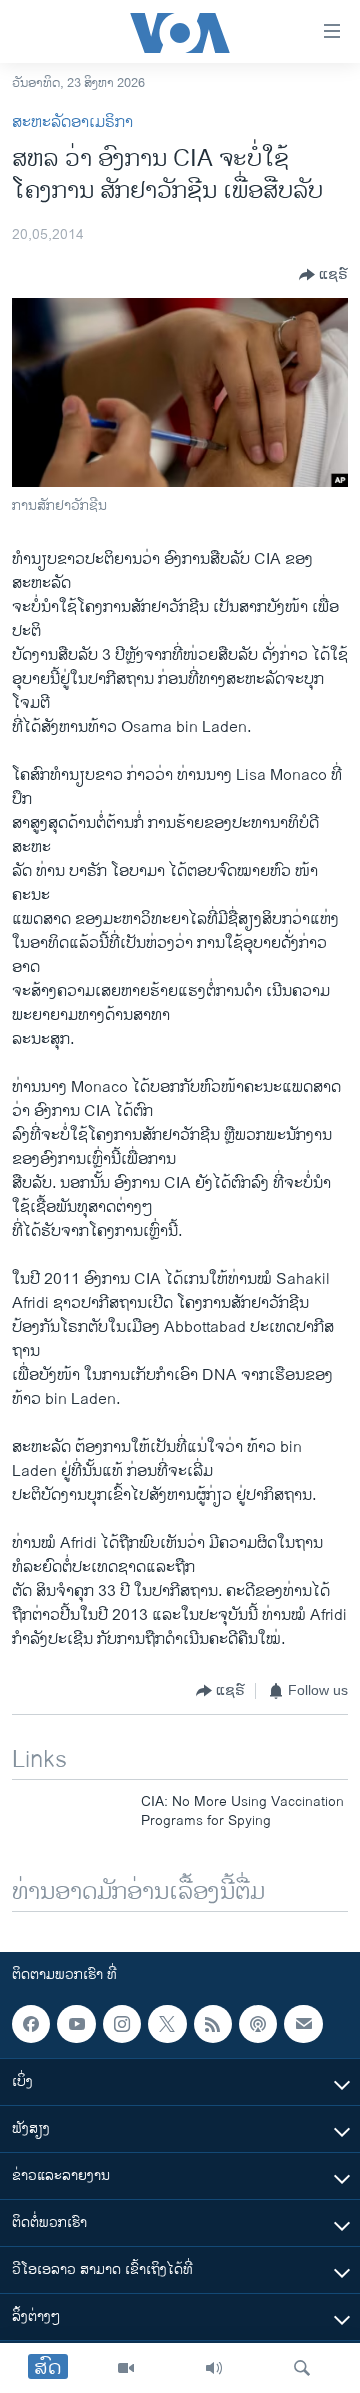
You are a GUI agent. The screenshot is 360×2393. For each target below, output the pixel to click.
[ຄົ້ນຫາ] (302, 2368)
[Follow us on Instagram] (122, 2024)
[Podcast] (258, 2024)
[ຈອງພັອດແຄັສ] (303, 2024)
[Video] (126, 2368)
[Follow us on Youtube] (76, 2024)
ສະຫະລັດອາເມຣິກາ (72, 122)
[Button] (323, 275)
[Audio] (214, 2368)
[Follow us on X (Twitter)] (167, 2024)
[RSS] (213, 2024)
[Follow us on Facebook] (31, 2024)
